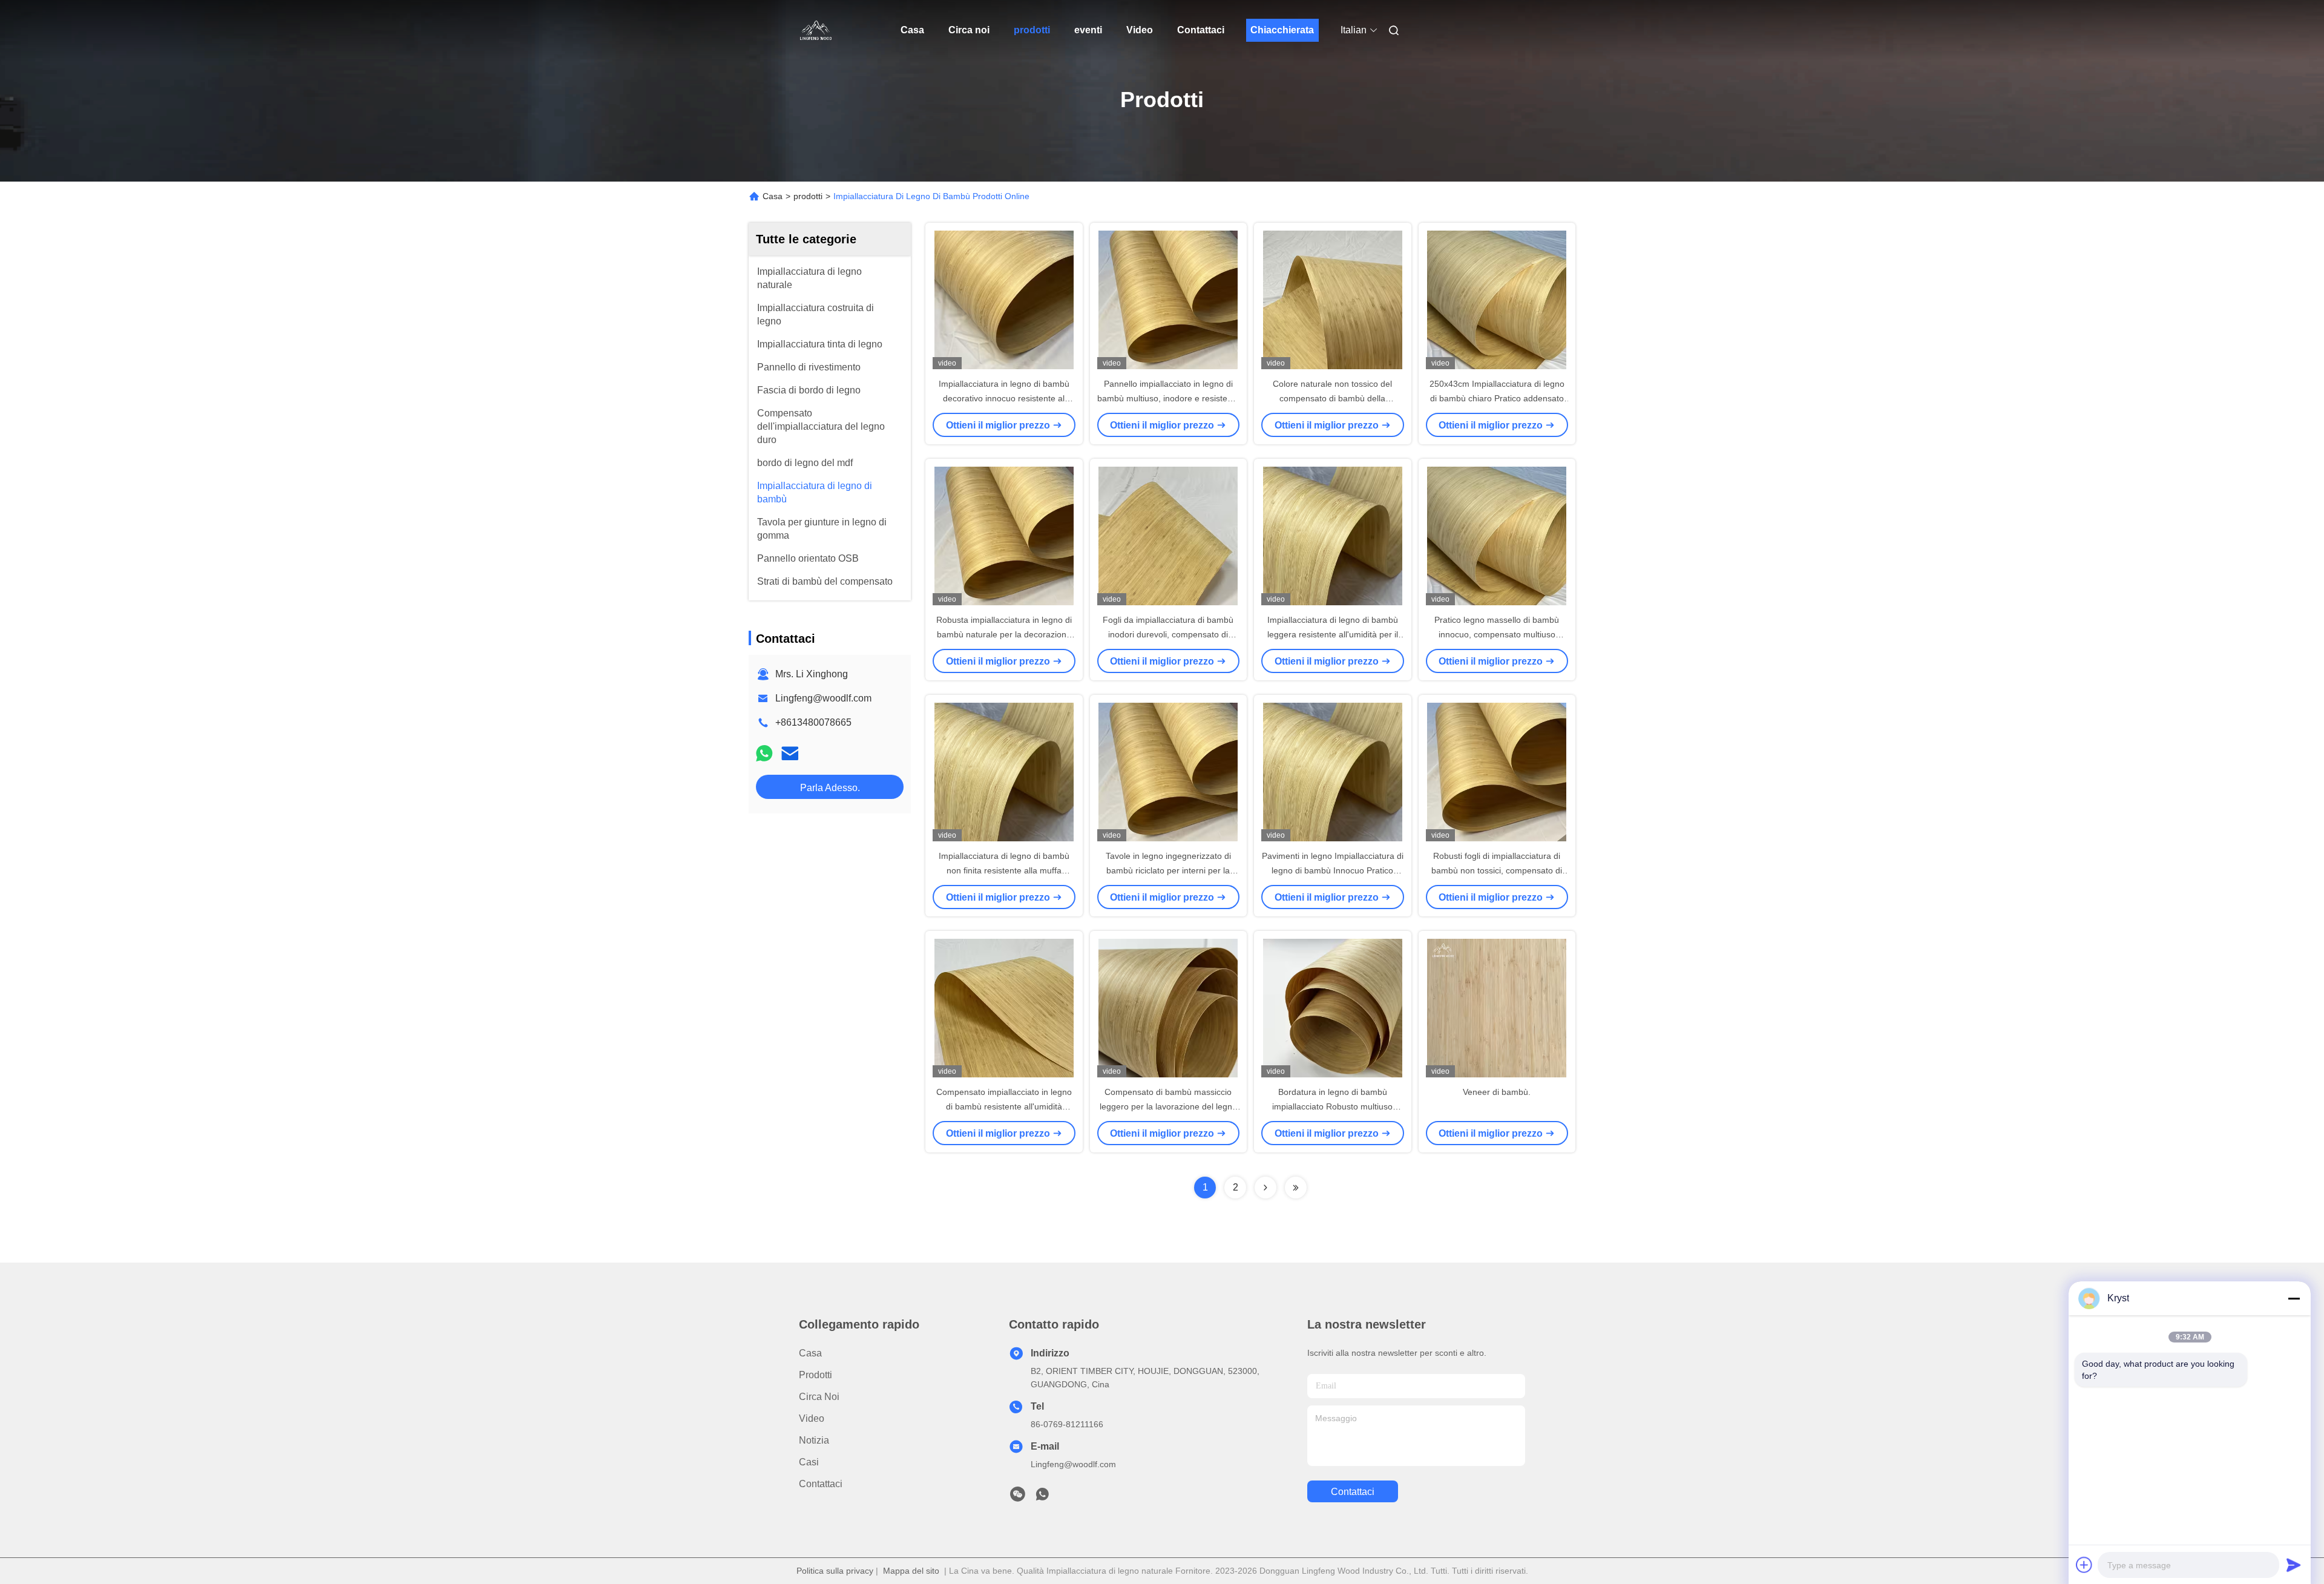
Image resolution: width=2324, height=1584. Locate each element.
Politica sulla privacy (835, 1571)
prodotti (1032, 30)
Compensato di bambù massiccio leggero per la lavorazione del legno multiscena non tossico (1168, 1106)
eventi (1088, 30)
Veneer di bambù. (1497, 1092)
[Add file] (2084, 1565)
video (812, 1418)
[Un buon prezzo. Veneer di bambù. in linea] (1497, 1008)
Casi (809, 1462)
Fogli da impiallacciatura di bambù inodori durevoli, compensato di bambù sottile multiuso (1168, 634)
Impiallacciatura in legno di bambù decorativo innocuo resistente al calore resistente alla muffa (1004, 398)
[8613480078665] (1042, 1497)
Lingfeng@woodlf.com (823, 698)
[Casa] (816, 30)
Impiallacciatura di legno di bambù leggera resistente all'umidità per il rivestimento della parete (1333, 634)
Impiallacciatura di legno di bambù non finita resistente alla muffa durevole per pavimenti (1004, 870)
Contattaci (1201, 30)
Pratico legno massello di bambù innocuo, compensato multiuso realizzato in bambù (1497, 634)
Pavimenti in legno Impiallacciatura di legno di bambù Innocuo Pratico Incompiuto (1333, 870)
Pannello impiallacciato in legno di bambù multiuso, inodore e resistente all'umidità (1168, 398)
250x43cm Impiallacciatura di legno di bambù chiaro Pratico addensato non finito (1497, 398)
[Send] (2294, 1565)
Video (1140, 30)
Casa (912, 30)
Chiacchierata (1282, 30)
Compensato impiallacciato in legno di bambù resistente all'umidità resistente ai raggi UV (1004, 1106)
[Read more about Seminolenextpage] (1265, 1188)
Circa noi (969, 30)
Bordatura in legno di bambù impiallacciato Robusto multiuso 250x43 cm (1332, 1106)
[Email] (790, 753)
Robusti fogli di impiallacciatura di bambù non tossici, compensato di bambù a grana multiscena (1497, 870)
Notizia (814, 1440)
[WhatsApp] (764, 753)
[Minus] (2294, 1298)
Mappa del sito (911, 1571)
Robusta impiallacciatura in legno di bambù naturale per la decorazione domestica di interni (1004, 634)
